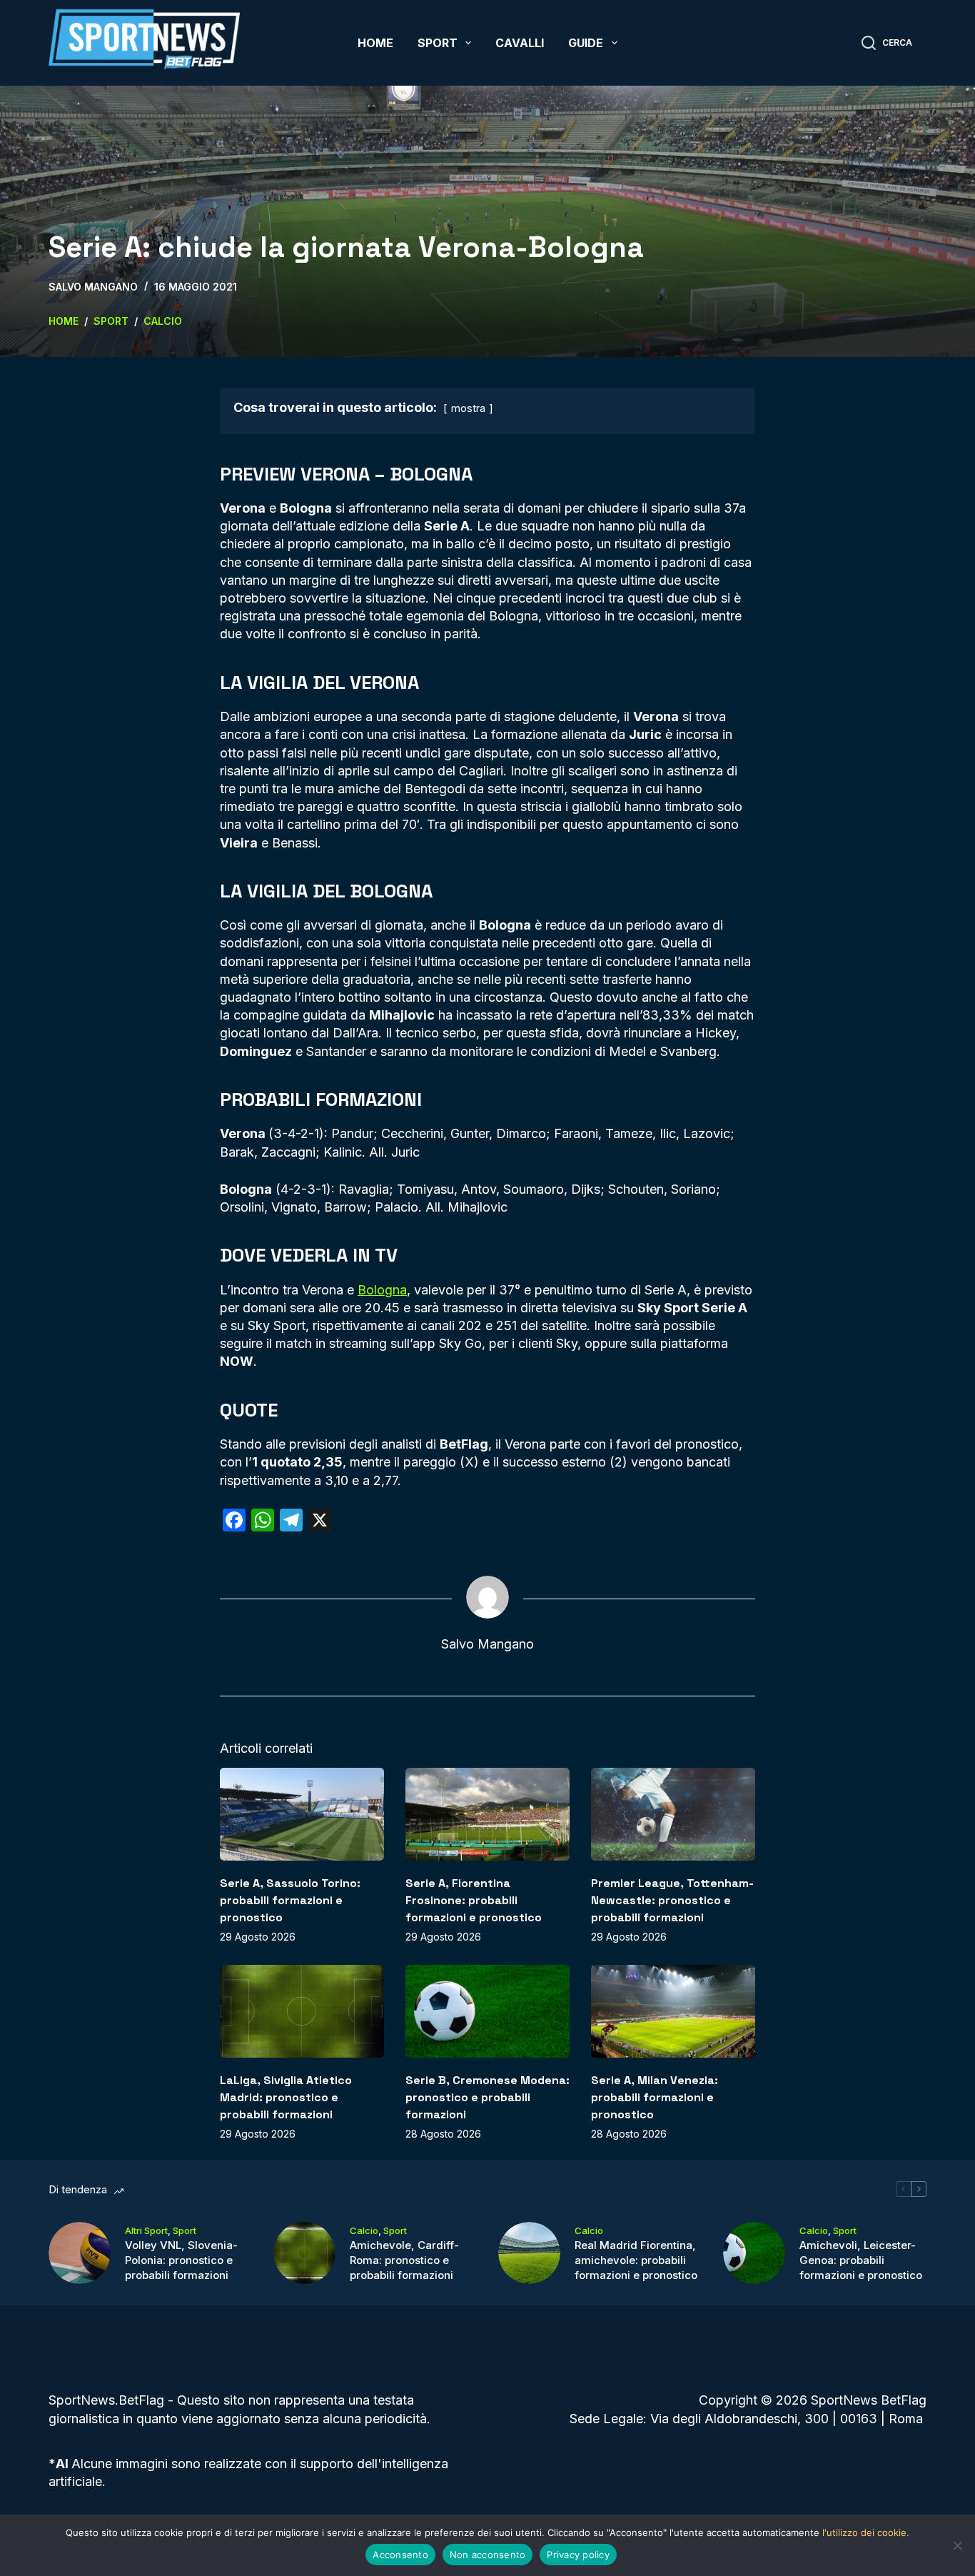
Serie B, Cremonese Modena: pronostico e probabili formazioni (487, 2097)
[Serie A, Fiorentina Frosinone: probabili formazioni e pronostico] (487, 1814)
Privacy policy (578, 2555)
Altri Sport (146, 2230)
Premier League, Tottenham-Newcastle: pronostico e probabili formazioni (672, 1900)
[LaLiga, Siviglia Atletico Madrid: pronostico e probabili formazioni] (302, 2011)
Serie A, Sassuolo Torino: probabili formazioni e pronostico (290, 1900)
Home (375, 43)
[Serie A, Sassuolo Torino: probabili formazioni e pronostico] (302, 1814)
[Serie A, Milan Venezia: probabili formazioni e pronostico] (673, 2011)
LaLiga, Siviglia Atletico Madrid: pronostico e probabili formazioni (286, 2097)
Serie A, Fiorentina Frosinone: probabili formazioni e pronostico (474, 1900)
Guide (586, 43)
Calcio (364, 2230)
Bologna (382, 1290)
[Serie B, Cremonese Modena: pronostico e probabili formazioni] (487, 2011)
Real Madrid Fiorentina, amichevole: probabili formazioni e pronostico (636, 2260)
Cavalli (520, 43)
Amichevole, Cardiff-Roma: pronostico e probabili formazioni (404, 2260)
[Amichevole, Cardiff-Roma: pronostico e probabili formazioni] (304, 2253)
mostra (468, 408)
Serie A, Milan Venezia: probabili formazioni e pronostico (655, 2097)
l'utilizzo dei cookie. (866, 2532)
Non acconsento (488, 2555)
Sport (438, 43)
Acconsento (400, 2555)
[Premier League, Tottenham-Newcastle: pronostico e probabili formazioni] (673, 1814)
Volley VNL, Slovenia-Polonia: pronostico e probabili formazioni (181, 2260)
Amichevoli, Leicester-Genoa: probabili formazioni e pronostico (861, 2260)
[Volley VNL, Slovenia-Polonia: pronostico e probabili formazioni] (80, 2253)
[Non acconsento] (957, 2545)
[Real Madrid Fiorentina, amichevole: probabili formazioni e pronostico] (529, 2253)
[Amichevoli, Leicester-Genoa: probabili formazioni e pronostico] (754, 2253)
